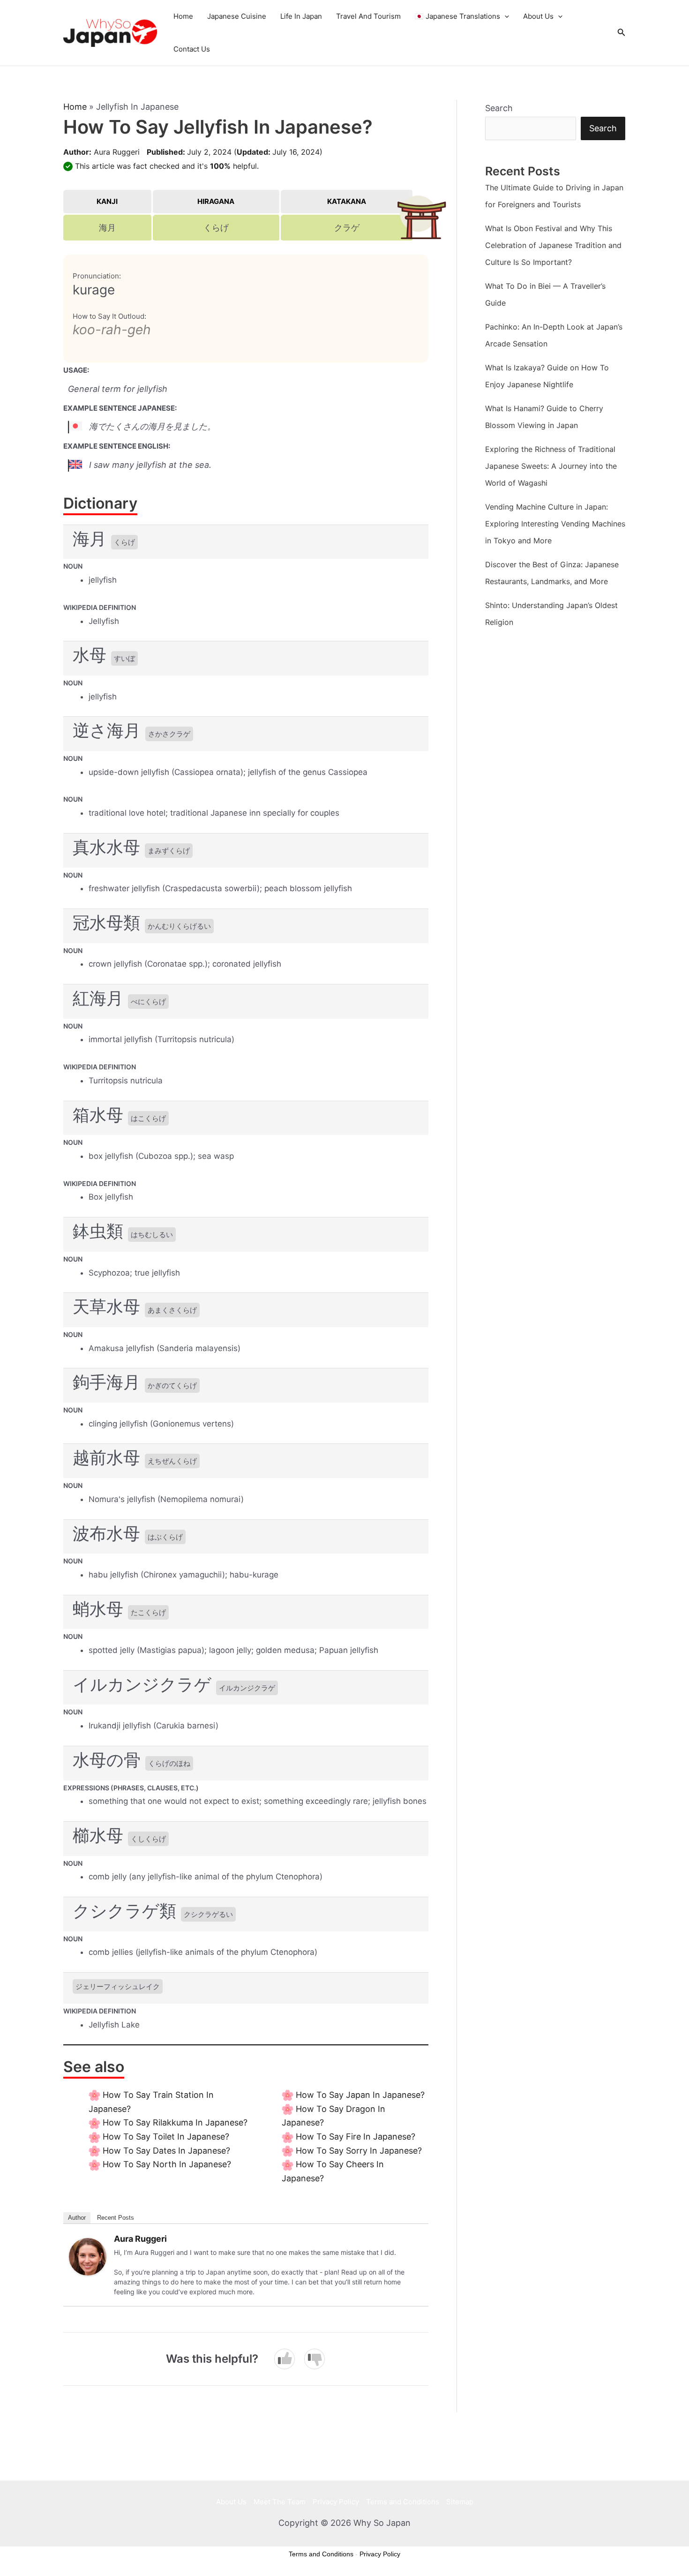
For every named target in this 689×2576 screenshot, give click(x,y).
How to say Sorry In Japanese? (359, 2151)
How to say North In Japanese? (167, 2164)
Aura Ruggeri (117, 152)
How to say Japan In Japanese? (360, 2095)
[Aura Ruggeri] (88, 2256)
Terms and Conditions (403, 2502)
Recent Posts (116, 2218)
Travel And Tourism (368, 16)
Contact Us (192, 49)
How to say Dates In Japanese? (166, 2151)
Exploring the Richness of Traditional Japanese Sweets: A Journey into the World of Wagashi (551, 466)
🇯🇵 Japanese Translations (457, 16)
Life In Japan (301, 16)
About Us (538, 16)
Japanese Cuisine (237, 16)
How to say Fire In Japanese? (356, 2137)
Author (77, 2218)
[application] (505, 16)
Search (499, 108)
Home (183, 16)
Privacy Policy (336, 2502)
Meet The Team (280, 2502)
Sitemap (460, 2502)
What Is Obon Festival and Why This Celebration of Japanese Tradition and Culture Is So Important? (553, 245)
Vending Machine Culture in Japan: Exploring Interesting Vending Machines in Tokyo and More (555, 524)
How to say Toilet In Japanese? (166, 2137)
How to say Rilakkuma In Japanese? (175, 2122)
